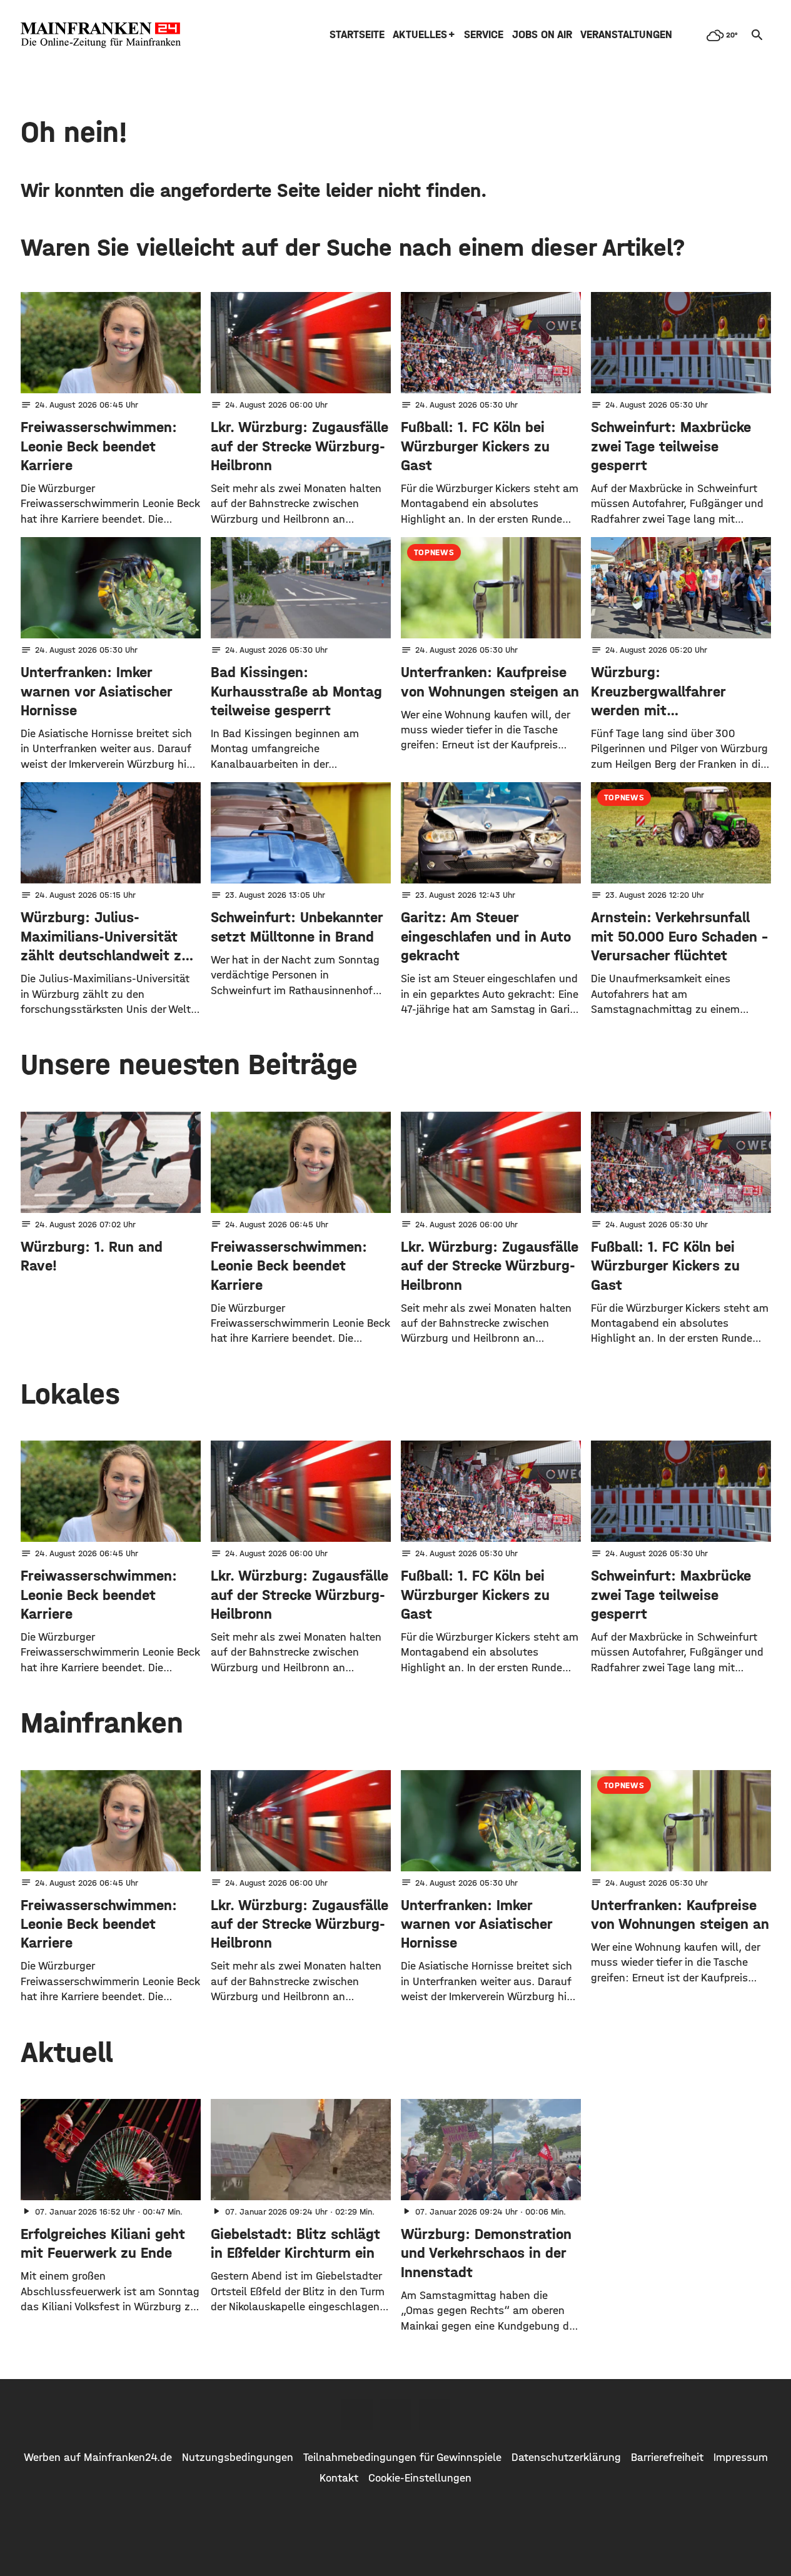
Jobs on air (542, 35)
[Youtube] (435, 2415)
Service (484, 35)
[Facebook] (357, 2415)
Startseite (357, 35)
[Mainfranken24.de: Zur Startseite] (101, 35)
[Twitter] (396, 2415)
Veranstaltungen (626, 35)
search (757, 35)
